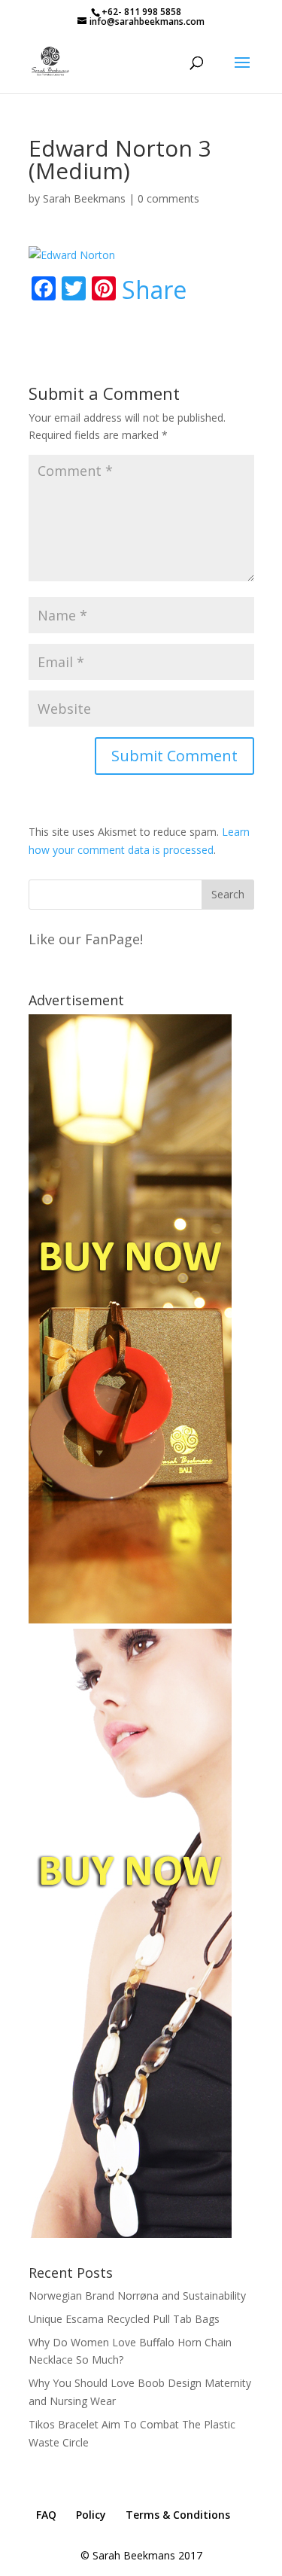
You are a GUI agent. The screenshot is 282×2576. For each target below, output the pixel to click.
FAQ (46, 2515)
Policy (91, 2515)
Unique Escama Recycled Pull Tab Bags (124, 2319)
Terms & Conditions (178, 2515)
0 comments (168, 198)
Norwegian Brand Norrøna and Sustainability (137, 2296)
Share (154, 290)
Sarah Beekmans (84, 198)
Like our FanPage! (86, 939)
